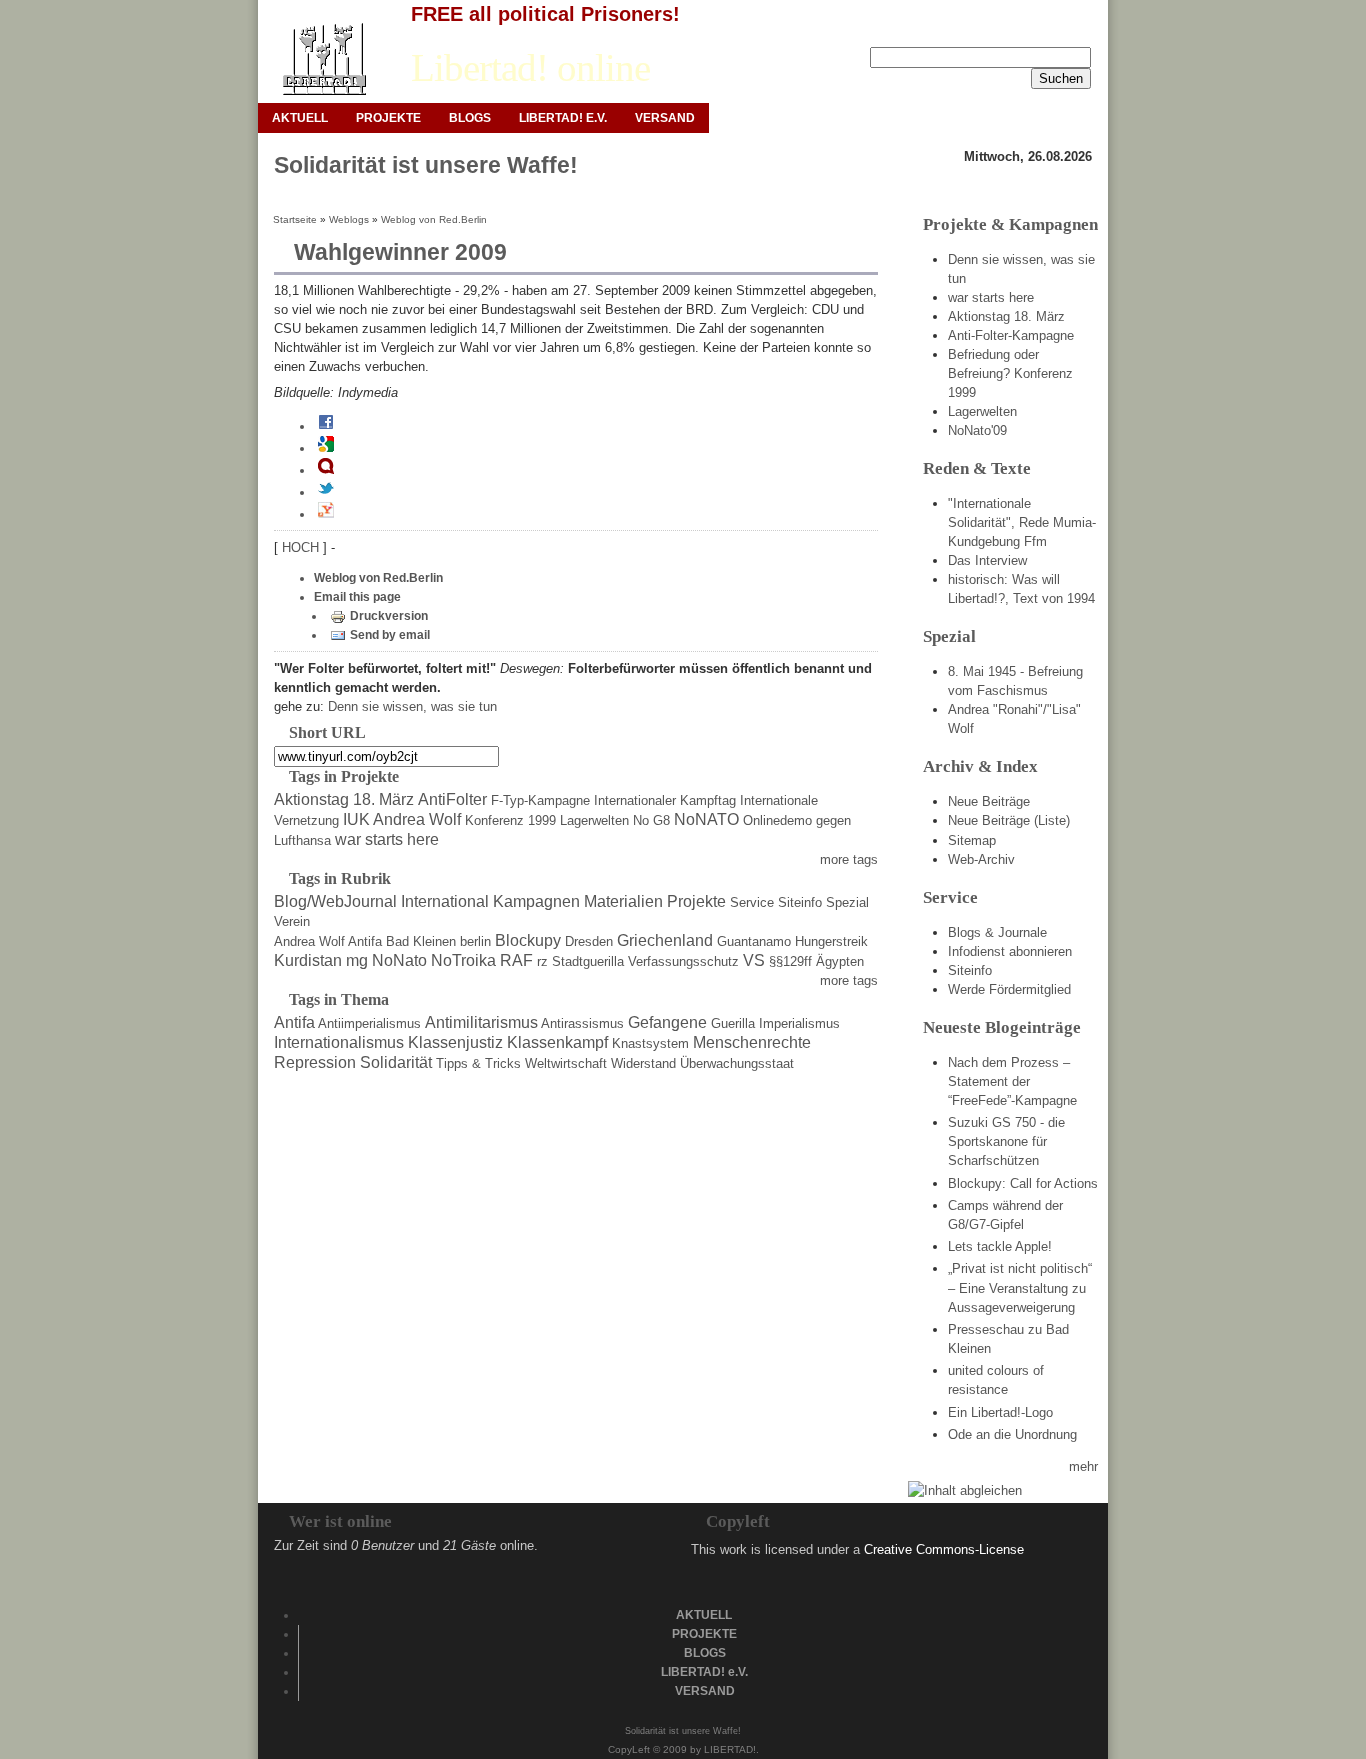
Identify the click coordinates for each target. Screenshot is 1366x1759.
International (445, 901)
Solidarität (396, 1062)
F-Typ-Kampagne (540, 800)
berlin (475, 941)
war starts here (387, 839)
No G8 (651, 820)
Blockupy (528, 940)
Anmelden (867, 31)
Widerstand (643, 1063)
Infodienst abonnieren (1010, 951)
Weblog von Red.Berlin (434, 219)
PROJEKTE (388, 118)
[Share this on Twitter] (326, 492)
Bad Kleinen (421, 941)
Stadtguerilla (588, 961)
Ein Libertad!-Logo (1000, 1412)
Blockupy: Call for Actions (1023, 1183)
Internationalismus (339, 1042)
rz (542, 961)
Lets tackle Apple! (1000, 1246)
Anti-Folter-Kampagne (1011, 335)
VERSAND (665, 118)
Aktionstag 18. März (344, 799)
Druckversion (389, 616)
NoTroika (463, 960)
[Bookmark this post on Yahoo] (326, 514)
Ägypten (840, 961)
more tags (849, 859)
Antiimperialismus (369, 1023)
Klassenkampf (557, 1042)
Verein (292, 921)
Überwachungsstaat (737, 1063)
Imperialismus (799, 1023)
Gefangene (667, 1022)
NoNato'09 (977, 430)
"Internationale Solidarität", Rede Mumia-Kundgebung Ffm (1022, 522)
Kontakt (1019, 31)
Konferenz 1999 (510, 820)
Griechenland (665, 940)
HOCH (302, 547)
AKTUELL (300, 118)
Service (752, 902)
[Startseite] (323, 59)
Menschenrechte (752, 1042)
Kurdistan (308, 960)
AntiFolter (452, 799)
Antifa (365, 941)
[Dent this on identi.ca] (326, 470)
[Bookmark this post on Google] (326, 448)
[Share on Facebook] (326, 426)
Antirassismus (582, 1023)
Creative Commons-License (944, 1549)
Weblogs (349, 219)
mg (357, 960)
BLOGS (470, 118)
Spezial (847, 902)
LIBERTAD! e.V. (563, 118)
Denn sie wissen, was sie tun (412, 706)
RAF (516, 960)
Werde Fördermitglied (1009, 989)
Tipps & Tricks (478, 1063)
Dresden (589, 941)
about (1076, 31)
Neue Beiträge (989, 801)
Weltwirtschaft (566, 1063)
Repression (315, 1062)
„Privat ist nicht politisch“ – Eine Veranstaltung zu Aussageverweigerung (1020, 1287)
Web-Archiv (981, 859)
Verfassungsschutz (683, 961)
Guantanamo (754, 941)
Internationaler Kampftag (665, 800)
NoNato (399, 960)
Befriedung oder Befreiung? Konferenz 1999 (1010, 373)
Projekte (696, 901)
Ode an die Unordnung (1012, 1434)
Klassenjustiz (455, 1042)
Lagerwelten (594, 820)
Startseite (295, 219)
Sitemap (972, 840)
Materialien (623, 901)
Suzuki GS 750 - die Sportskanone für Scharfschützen (1006, 1141)
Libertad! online (530, 68)
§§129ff (790, 961)
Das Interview (987, 560)
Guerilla (733, 1023)
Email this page (357, 597)
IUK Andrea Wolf (402, 819)
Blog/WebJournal (335, 901)
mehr (1083, 1466)
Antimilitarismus (481, 1022)
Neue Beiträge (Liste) (1009, 820)
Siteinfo (800, 902)
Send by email (390, 635)
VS (754, 960)
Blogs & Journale (997, 932)
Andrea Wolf (309, 941)
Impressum (946, 31)
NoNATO (706, 819)
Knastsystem (650, 1043)
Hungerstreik (831, 941)
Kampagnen (536, 901)
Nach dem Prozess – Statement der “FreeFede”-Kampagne (1012, 1081)
